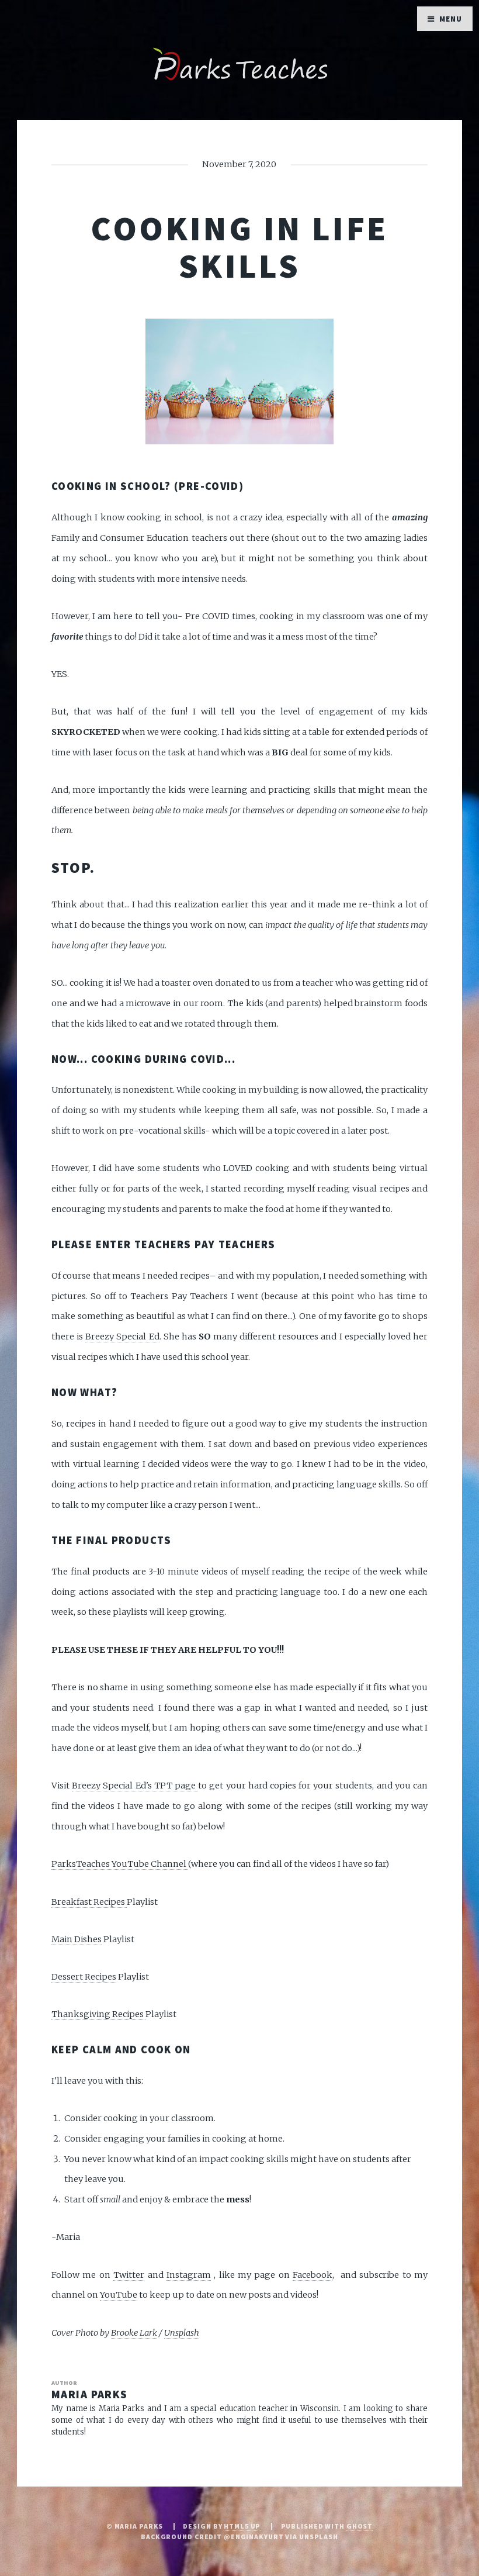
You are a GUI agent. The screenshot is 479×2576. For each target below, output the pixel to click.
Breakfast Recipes (89, 1902)
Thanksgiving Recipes (98, 2014)
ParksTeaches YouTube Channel (120, 1864)
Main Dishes (77, 1939)
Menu (451, 19)
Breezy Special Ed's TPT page (135, 1786)
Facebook (313, 2275)
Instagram (189, 2275)
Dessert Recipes (84, 1977)
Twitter (129, 2275)
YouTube (119, 2295)
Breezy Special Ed (122, 1337)
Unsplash (182, 2333)
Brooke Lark (134, 2333)
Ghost (360, 2526)
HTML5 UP (242, 2526)
